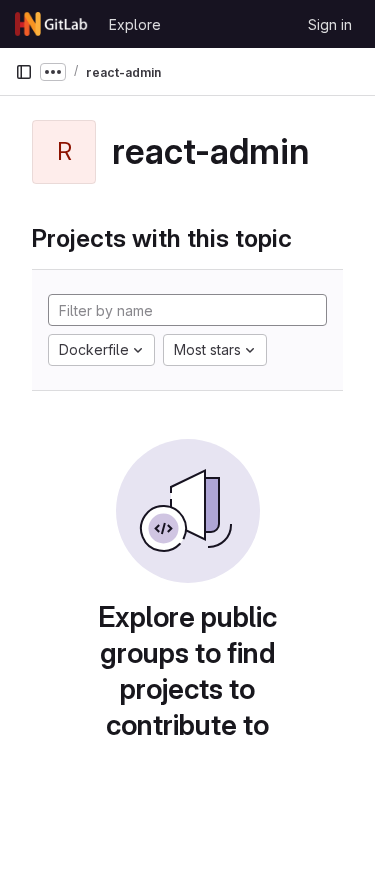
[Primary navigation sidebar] (24, 72)
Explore (135, 24)
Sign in (330, 24)
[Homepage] (52, 24)
